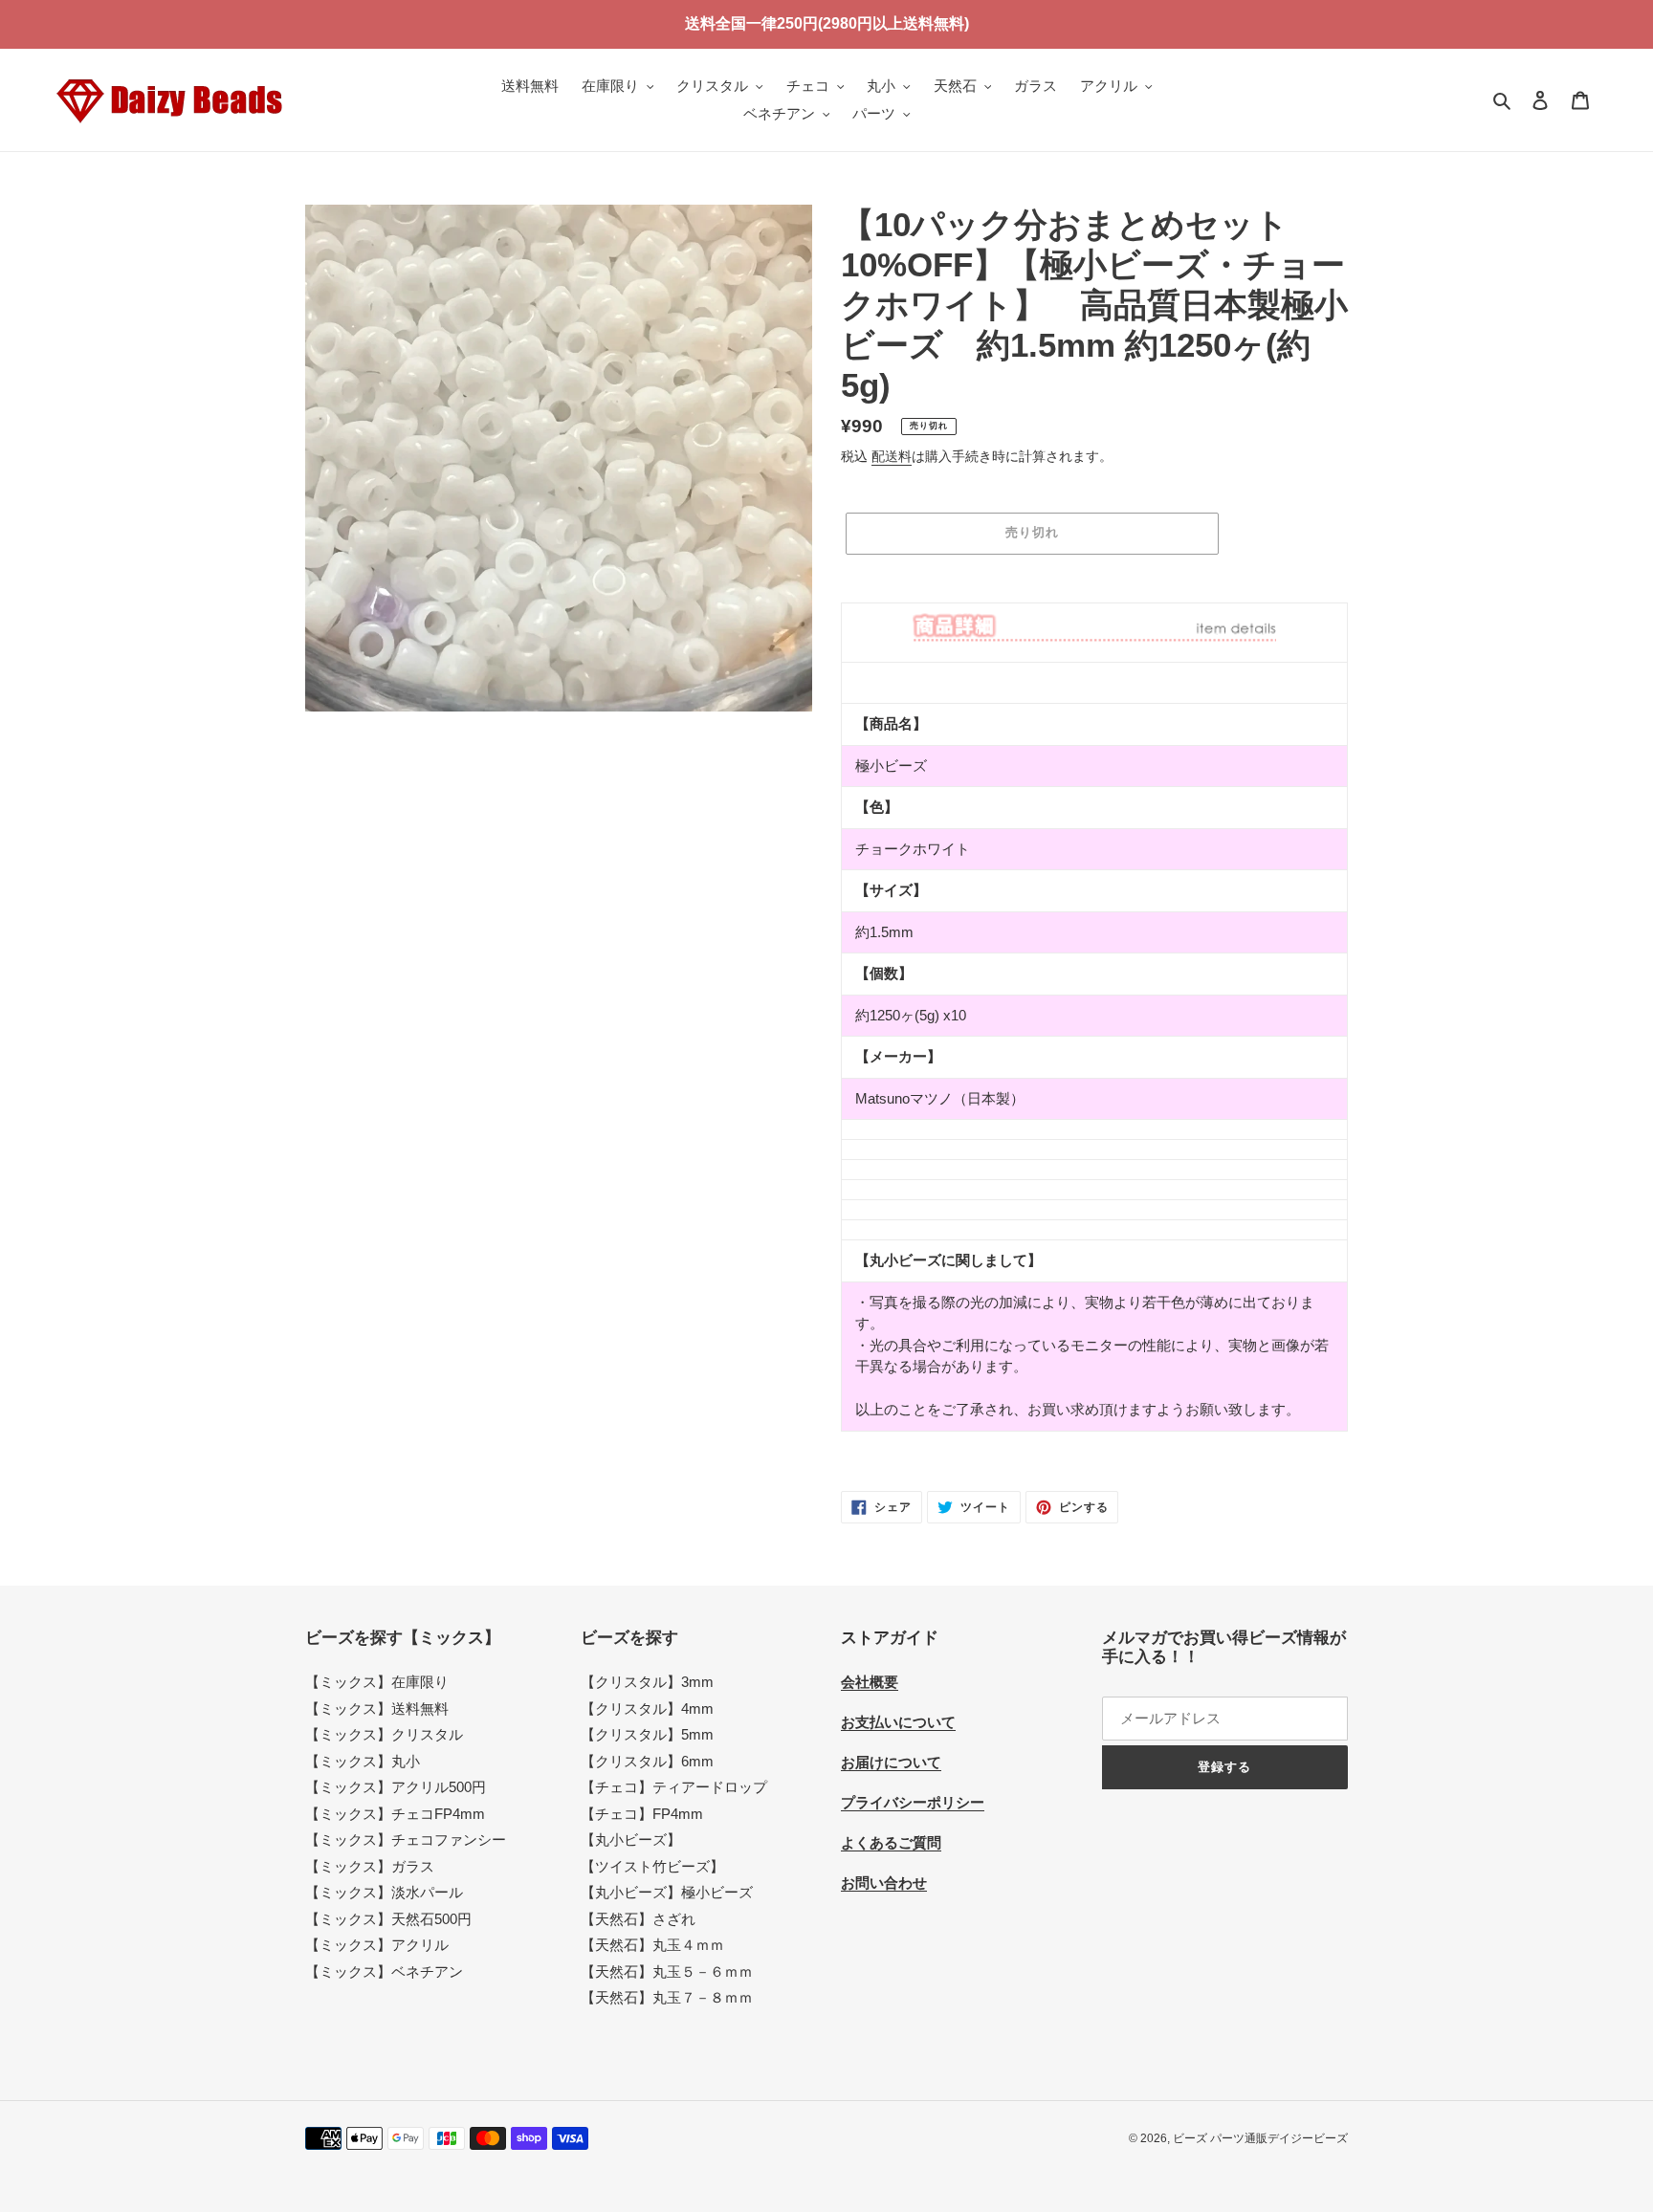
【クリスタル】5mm (647, 1734)
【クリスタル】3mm (647, 1682)
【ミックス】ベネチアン (384, 1971)
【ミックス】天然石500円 (388, 1919)
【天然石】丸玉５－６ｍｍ (667, 1971)
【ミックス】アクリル (377, 1945)
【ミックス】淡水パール (384, 1892)
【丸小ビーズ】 (631, 1840)
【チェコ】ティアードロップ (674, 1787)
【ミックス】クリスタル (384, 1734)
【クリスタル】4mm (647, 1708)
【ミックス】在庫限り (377, 1682)
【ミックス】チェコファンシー (406, 1840)
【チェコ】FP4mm (642, 1814)
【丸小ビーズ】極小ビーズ (667, 1892)
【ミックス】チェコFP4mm (395, 1814)
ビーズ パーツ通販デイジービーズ (1260, 2138)
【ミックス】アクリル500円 (396, 1787)
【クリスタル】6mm (647, 1761)
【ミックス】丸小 (363, 1761)
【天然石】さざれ (638, 1919)
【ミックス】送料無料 (377, 1708)
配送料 (892, 456)
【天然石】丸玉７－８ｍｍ (667, 1997)
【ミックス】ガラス (370, 1866)
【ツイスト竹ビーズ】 (652, 1866)
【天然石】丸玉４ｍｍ (652, 1945)
